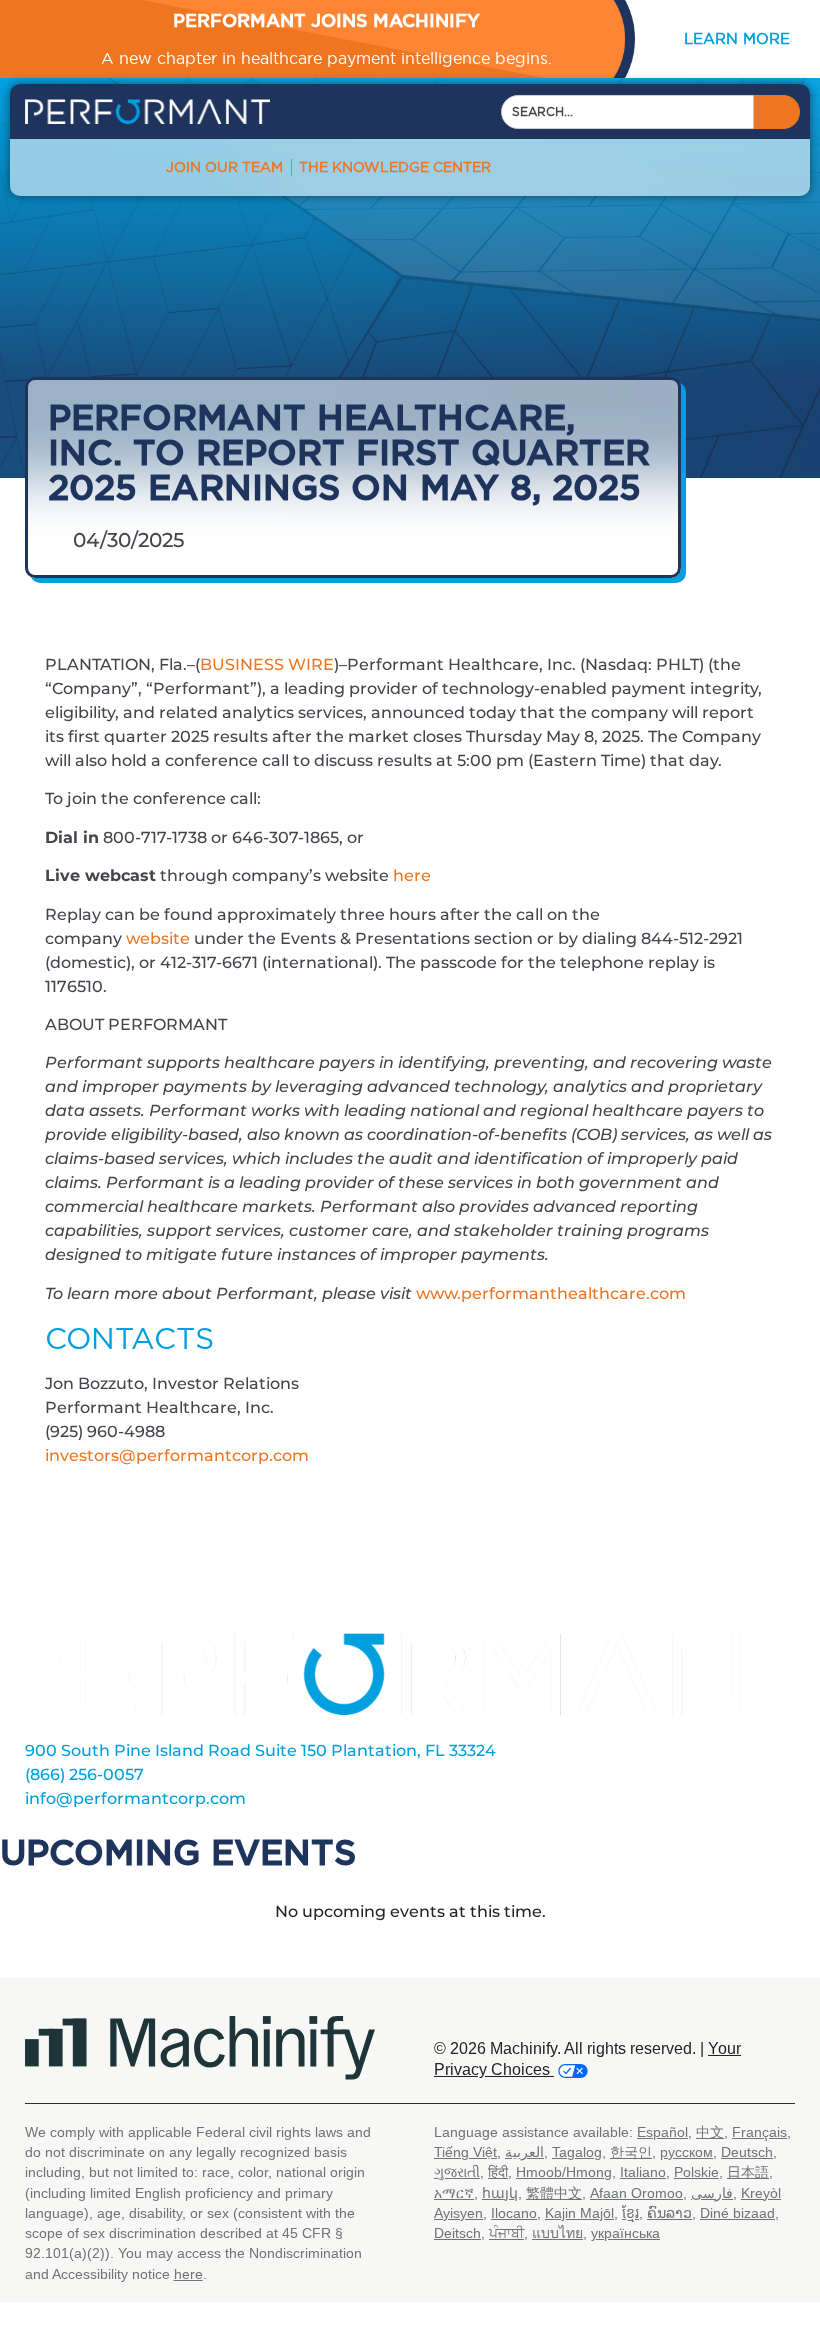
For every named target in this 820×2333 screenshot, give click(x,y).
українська (625, 2233)
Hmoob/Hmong (564, 2172)
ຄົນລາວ (669, 2213)
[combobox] (627, 112)
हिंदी (498, 2172)
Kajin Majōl (579, 2213)
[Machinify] (200, 2048)
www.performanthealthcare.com (551, 1293)
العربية (524, 2152)
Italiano (643, 2172)
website (158, 938)
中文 (710, 2132)
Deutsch (747, 2152)
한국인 (631, 2152)
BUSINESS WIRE (267, 664)
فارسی (712, 2193)
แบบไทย (557, 2233)
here (412, 875)
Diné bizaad (737, 2213)
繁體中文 (554, 2193)
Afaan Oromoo (636, 2193)
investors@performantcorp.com (177, 1455)
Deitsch (457, 2233)
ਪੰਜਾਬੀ (506, 2233)
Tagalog (577, 2152)
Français (759, 2132)
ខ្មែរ (630, 2213)
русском (686, 2152)
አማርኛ (454, 2193)
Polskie (696, 2172)
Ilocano (514, 2213)
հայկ (500, 2193)
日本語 (748, 2172)
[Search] (777, 112)
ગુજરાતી (457, 2172)
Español (662, 2132)
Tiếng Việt (465, 2152)
